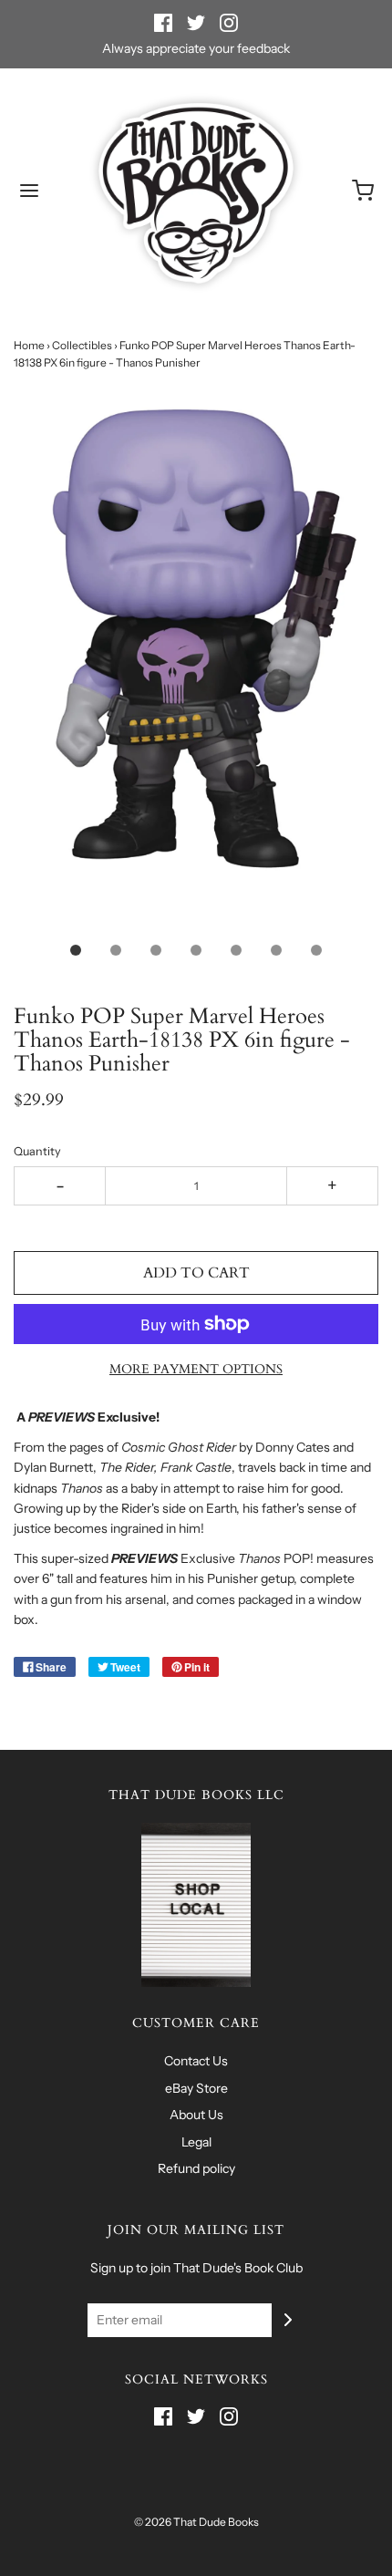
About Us (196, 2115)
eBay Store (196, 2088)
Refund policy (196, 2168)
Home (29, 345)
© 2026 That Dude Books (196, 2522)
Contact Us (196, 2061)
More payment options (196, 1369)
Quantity (37, 1151)
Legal (196, 2142)
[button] (196, 660)
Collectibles (82, 345)
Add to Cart (196, 1273)
